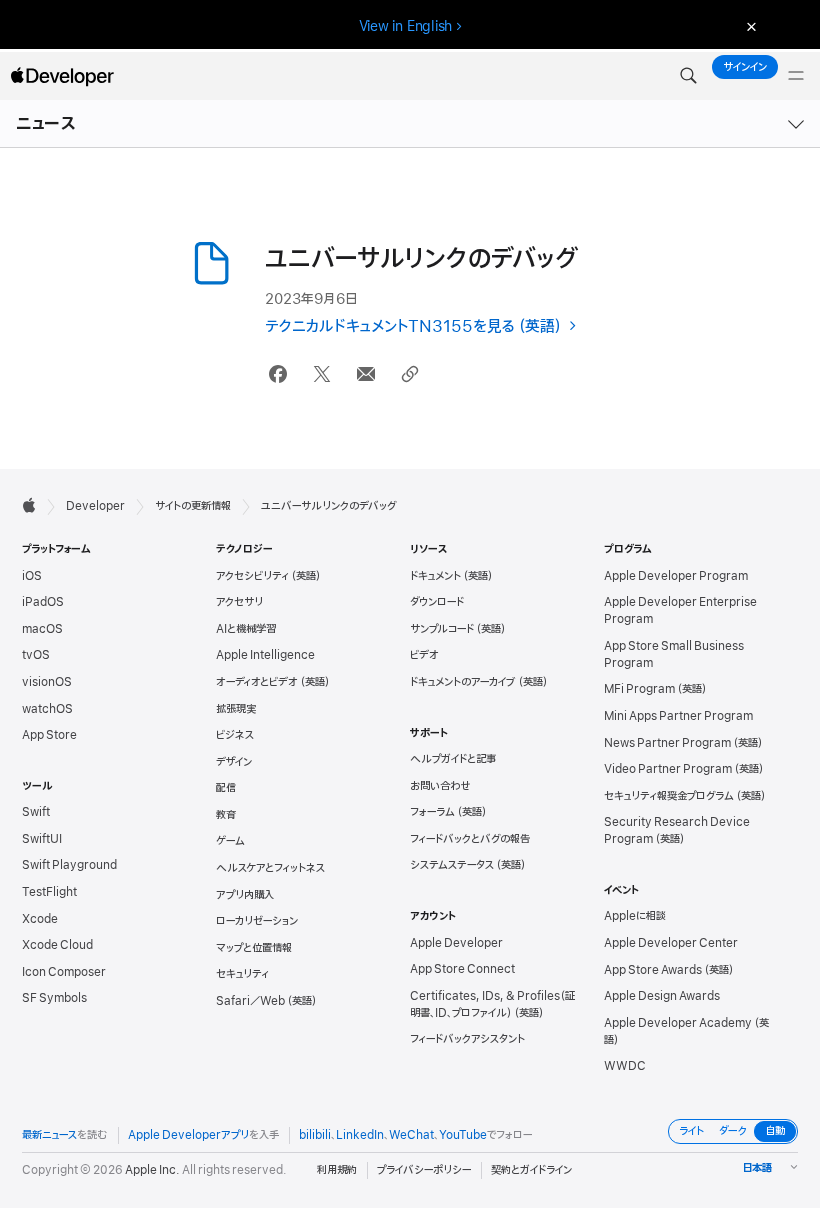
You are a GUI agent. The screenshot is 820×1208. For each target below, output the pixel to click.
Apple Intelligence (265, 655)
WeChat (411, 1135)
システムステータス (452, 865)
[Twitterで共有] (321, 374)
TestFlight (49, 892)
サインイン (745, 67)
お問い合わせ (440, 786)
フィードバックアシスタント (467, 1039)
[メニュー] (796, 76)
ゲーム (230, 841)
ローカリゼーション (257, 921)
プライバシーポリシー (424, 1170)
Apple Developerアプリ (188, 1135)
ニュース (46, 124)
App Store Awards (653, 970)
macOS (42, 629)
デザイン (234, 762)
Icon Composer (64, 972)
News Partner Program (667, 743)
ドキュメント (435, 576)
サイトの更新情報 (193, 506)
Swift (36, 812)
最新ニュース (49, 1135)
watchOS (47, 709)
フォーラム (432, 812)
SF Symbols (54, 998)
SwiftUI (42, 839)
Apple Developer (456, 943)
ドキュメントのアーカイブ (463, 682)
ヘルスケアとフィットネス (270, 868)
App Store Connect (462, 969)
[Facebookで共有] (277, 374)
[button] (688, 76)
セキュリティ (242, 974)
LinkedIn (360, 1135)
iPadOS (43, 602)
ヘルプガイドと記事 (453, 759)
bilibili (315, 1135)
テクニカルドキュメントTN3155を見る (390, 327)
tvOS (36, 655)
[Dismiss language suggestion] (749, 26)
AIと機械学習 (246, 629)
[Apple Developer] (62, 76)
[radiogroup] (733, 1131)
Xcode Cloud (57, 945)
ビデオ (424, 655)
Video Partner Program (668, 769)
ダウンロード (437, 602)
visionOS (47, 682)
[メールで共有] (365, 374)
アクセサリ (239, 602)
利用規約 (337, 1170)
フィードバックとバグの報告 (470, 839)
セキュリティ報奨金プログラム (669, 796)
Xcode (40, 919)
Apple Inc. (152, 1170)
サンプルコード (442, 629)
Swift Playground (69, 865)
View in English (406, 26)
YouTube (463, 1135)
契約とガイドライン (531, 1170)
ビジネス (235, 735)
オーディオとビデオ (257, 682)
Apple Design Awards (662, 996)
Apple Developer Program (676, 576)
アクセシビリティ (252, 576)
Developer (95, 506)
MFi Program (639, 689)
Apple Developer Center (671, 943)
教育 (226, 815)
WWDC (625, 1066)
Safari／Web (250, 1001)
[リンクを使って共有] (409, 374)
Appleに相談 (635, 916)
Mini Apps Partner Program (678, 716)
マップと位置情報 (254, 948)
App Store (49, 735)
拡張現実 (236, 709)
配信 (226, 788)
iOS (32, 576)
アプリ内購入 (245, 895)
